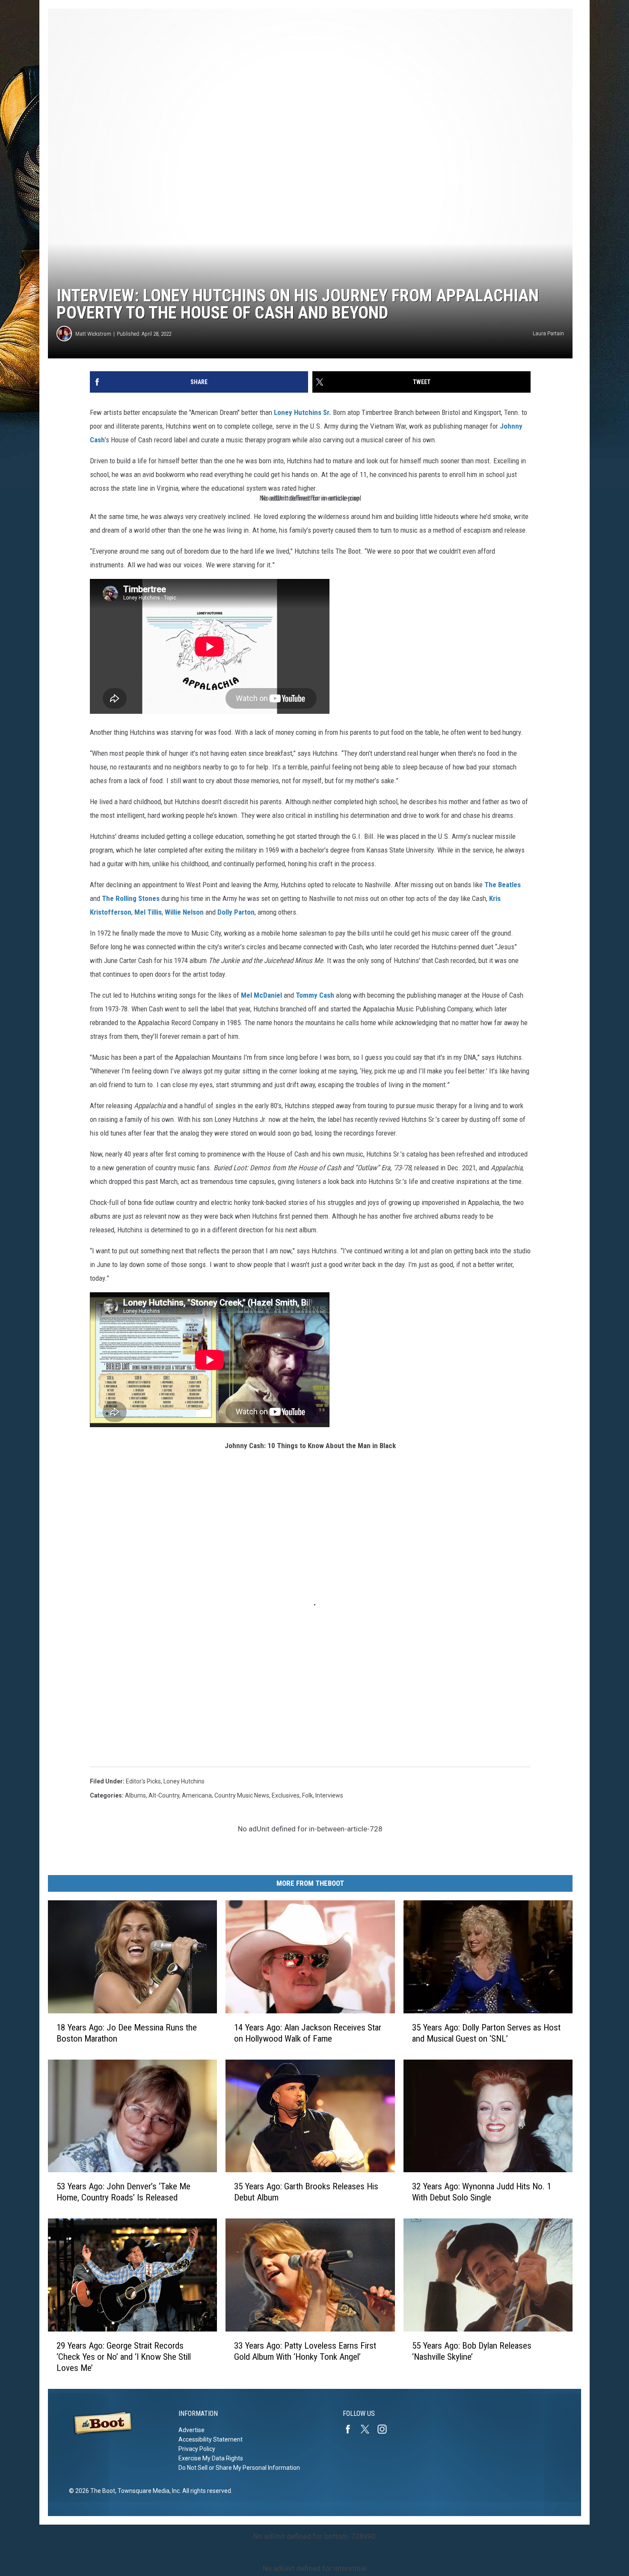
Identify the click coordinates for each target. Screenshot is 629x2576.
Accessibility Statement (211, 2439)
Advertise (191, 2430)
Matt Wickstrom (93, 334)
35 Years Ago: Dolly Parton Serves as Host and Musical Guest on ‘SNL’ (486, 2033)
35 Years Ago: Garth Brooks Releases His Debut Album (306, 2192)
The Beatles (503, 885)
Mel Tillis (148, 912)
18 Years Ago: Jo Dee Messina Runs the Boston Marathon (127, 2033)
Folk (307, 1795)
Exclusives (286, 1795)
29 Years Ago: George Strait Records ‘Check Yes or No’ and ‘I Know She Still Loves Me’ (124, 2357)
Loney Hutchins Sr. (303, 412)
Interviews (329, 1795)
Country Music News (242, 1795)
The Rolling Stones (131, 898)
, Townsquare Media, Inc (147, 2491)
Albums (135, 1795)
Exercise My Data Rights (211, 2458)
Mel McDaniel (261, 995)
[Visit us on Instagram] (386, 2429)
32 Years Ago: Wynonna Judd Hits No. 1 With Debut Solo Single (482, 2192)
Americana (197, 1795)
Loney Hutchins (184, 1781)
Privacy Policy (197, 2449)
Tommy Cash (315, 995)
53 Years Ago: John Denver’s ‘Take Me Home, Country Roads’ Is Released (123, 2192)
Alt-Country (164, 1795)
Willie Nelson (184, 912)
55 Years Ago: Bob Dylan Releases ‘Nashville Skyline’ (472, 2351)
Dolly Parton (236, 912)
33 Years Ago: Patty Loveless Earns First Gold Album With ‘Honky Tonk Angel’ (305, 2351)
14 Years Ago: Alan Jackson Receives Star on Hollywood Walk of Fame (308, 2033)
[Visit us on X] (368, 2429)
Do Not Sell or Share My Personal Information (239, 2468)
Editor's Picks (143, 1781)
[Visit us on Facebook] (351, 2429)
